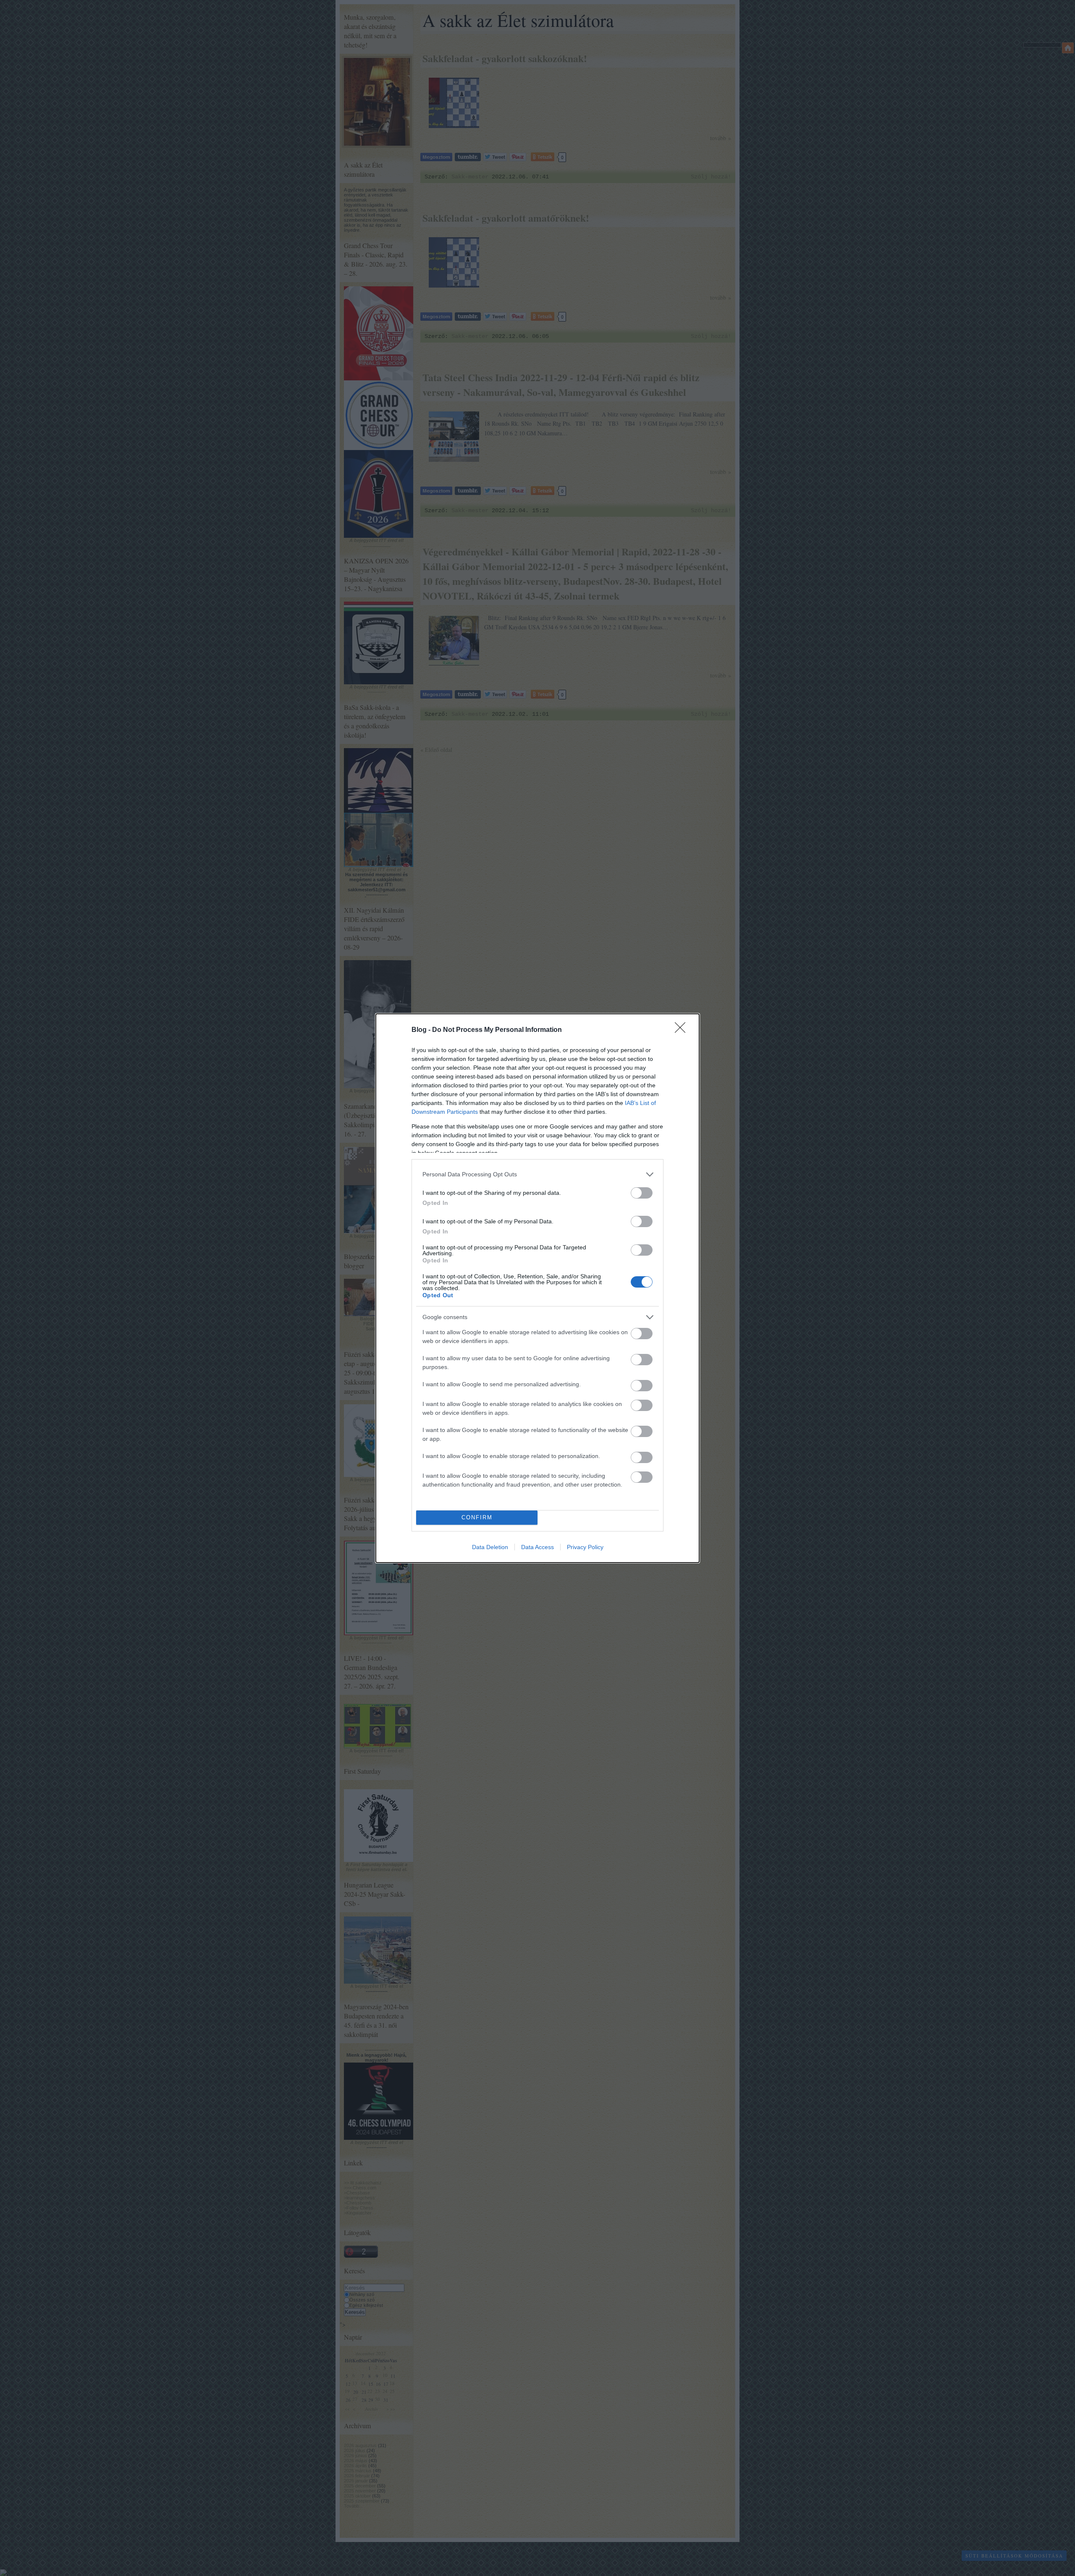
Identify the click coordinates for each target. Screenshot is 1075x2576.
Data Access (537, 1547)
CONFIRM (477, 1517)
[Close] (683, 1030)
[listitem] (537, 1174)
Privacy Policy (585, 1547)
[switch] (642, 1193)
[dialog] (537, 1288)
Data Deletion (490, 1547)
